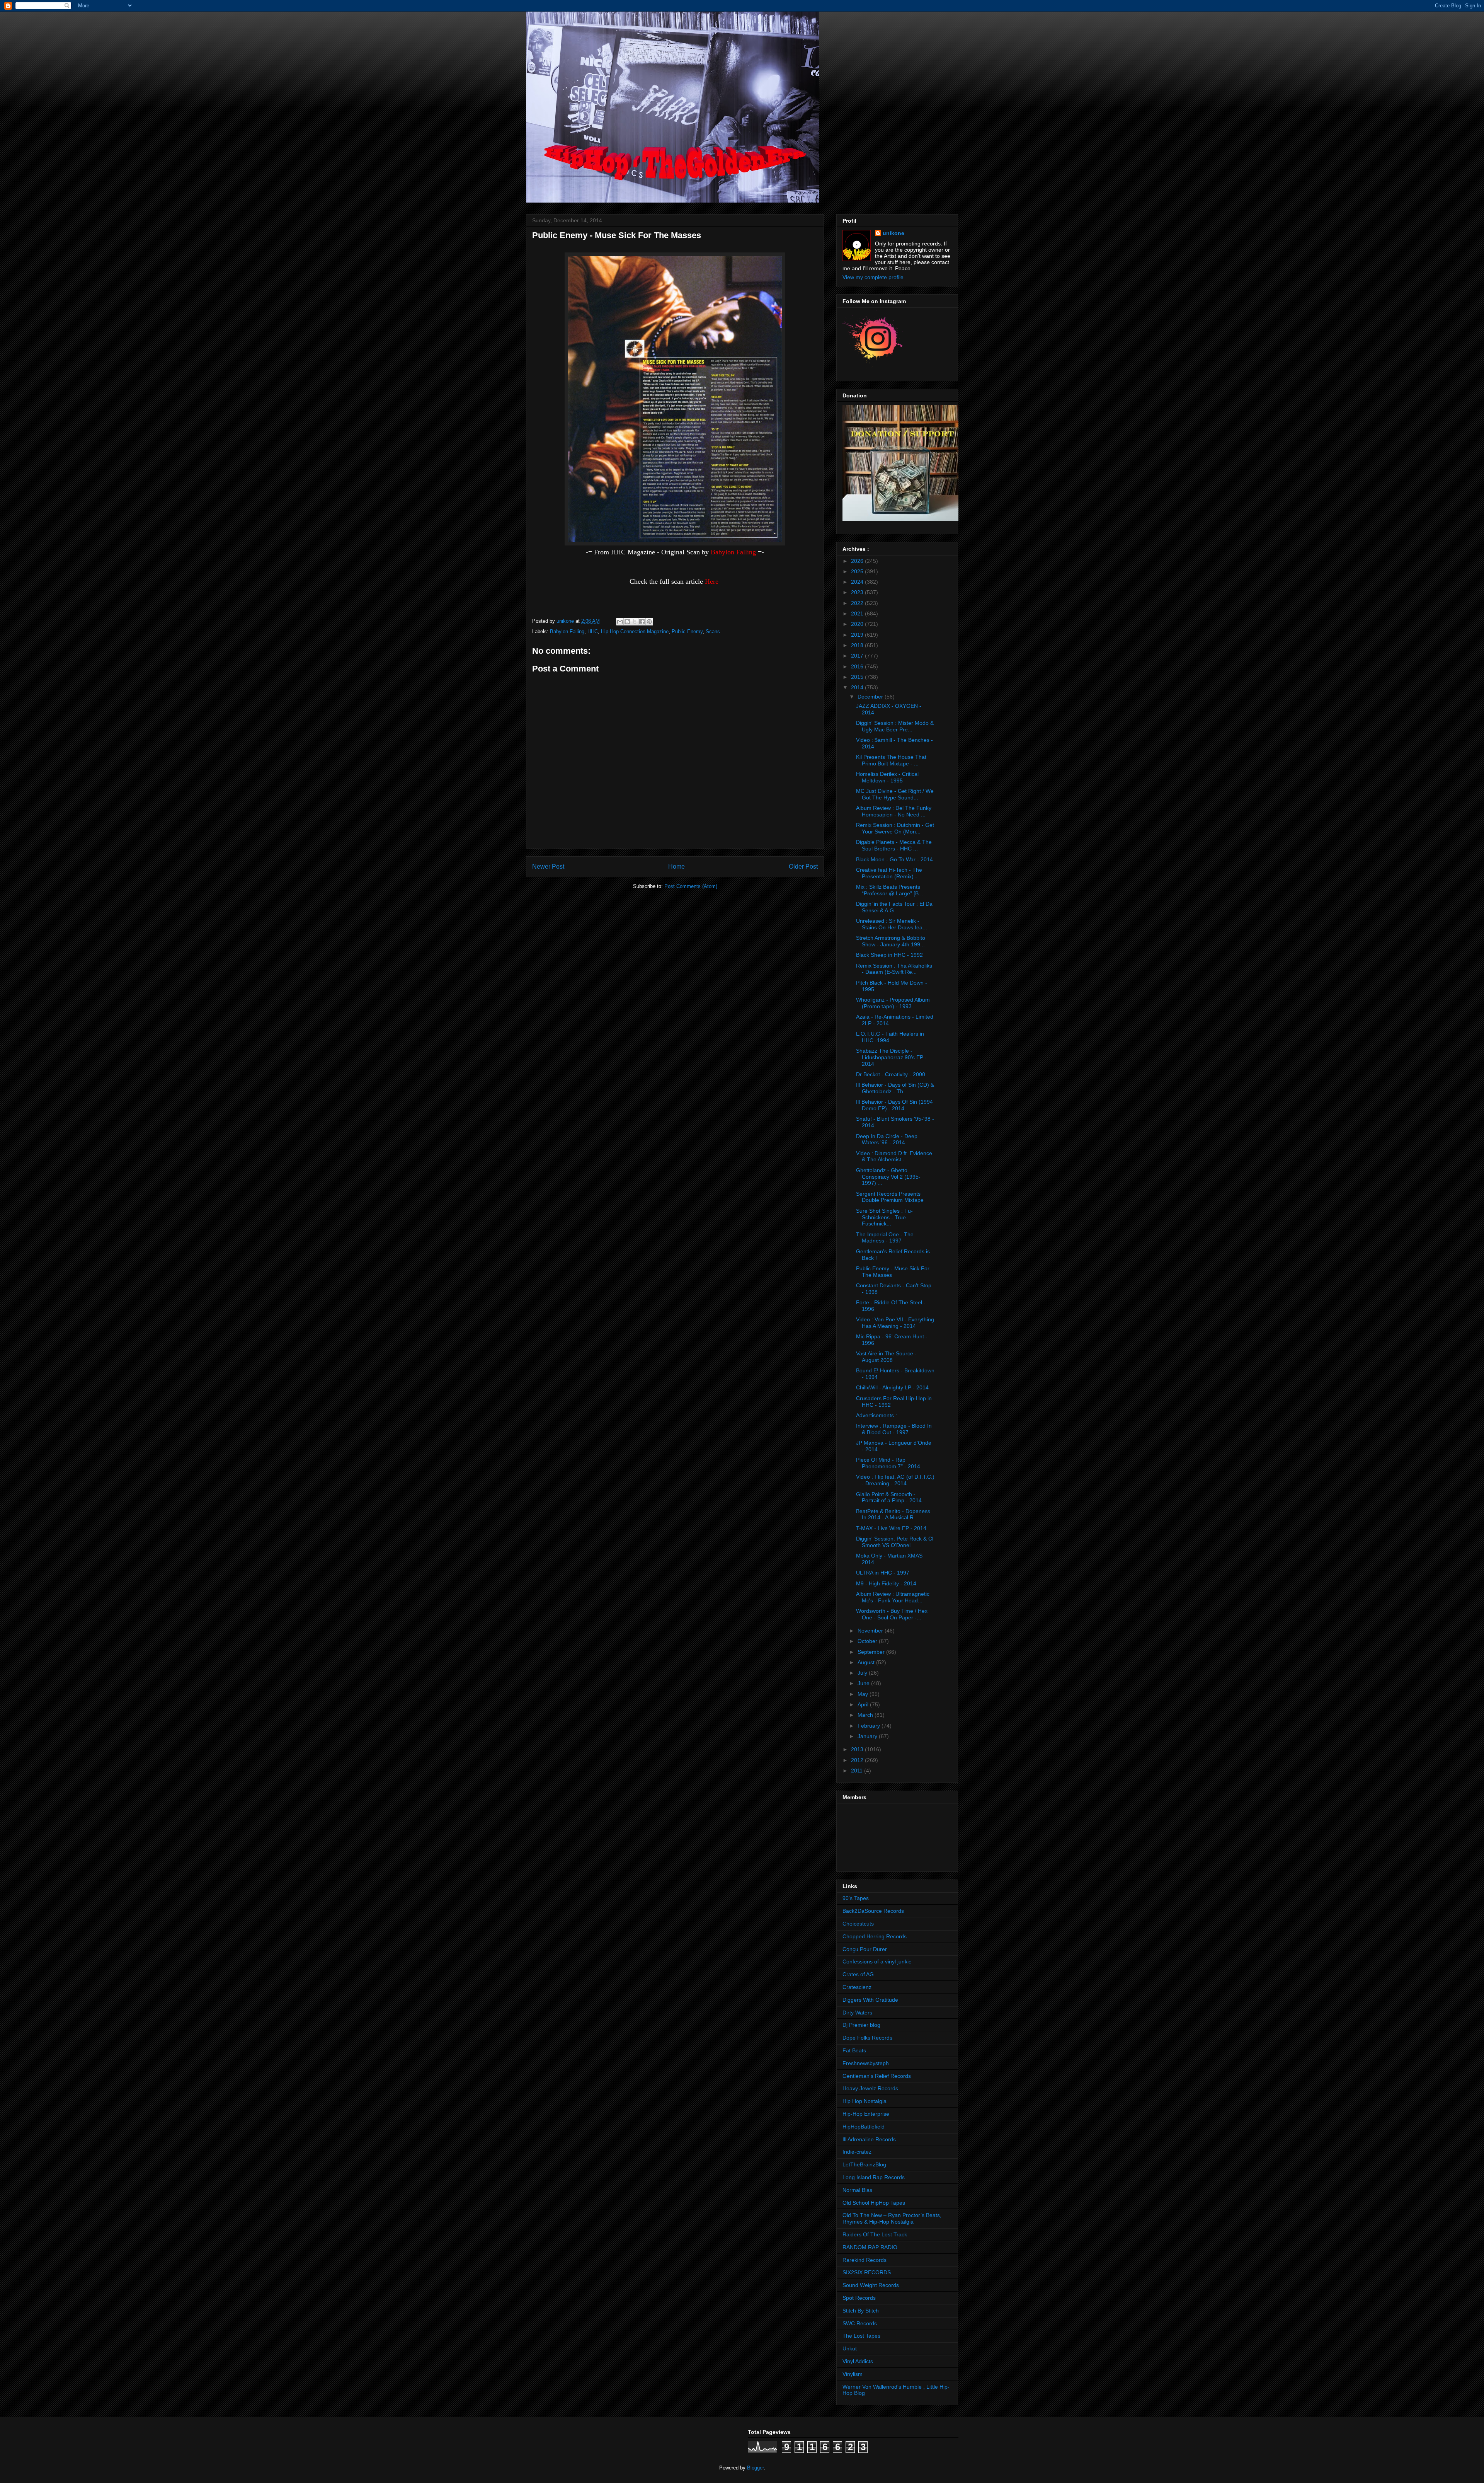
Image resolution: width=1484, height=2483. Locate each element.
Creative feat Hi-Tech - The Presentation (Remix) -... (889, 873)
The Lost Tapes (861, 2336)
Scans (713, 631)
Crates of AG (858, 1974)
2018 (858, 645)
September (872, 1652)
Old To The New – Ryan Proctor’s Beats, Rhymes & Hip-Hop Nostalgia (892, 2218)
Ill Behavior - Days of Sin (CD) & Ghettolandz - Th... (895, 1088)
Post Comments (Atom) (691, 886)
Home (676, 867)
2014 (858, 687)
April (864, 1704)
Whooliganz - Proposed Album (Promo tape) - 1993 (893, 1003)
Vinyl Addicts (858, 2361)
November (871, 1631)
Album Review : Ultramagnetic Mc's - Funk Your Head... (893, 1597)
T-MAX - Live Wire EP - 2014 (891, 1528)
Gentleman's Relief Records (877, 2076)
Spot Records (859, 2298)
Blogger (755, 2468)
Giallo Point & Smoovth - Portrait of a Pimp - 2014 (889, 1497)
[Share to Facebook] (642, 622)
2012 (858, 1760)
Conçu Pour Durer (865, 1949)
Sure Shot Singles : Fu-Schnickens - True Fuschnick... (884, 1217)
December (871, 697)
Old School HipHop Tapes (874, 2203)
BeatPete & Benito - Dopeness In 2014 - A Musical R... (893, 1514)
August (867, 1662)
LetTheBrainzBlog (864, 2164)
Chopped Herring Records (875, 1936)
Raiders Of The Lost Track (875, 2234)
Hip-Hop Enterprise (866, 2114)
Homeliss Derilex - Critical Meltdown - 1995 (887, 777)
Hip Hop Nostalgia (865, 2101)
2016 (858, 666)
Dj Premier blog (861, 2025)
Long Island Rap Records (874, 2177)
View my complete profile (873, 277)
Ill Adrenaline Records (869, 2139)
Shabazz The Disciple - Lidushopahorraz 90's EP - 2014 (891, 1057)
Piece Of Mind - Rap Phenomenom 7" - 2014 (888, 1463)
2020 (858, 624)
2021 (858, 614)
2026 (858, 561)
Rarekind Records (865, 2260)
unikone (893, 233)
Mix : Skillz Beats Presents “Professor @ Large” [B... (890, 890)
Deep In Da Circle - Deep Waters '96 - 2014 (887, 1139)
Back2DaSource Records (873, 1911)
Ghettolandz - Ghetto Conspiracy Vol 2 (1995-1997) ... (888, 1177)
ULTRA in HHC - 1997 (883, 1573)
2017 (858, 656)
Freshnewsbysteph (866, 2063)
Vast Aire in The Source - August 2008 (886, 1357)
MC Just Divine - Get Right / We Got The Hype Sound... (895, 794)
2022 (858, 603)
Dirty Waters (857, 2013)
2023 (858, 592)
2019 (858, 635)
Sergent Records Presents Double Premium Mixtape (890, 1197)
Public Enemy (687, 631)
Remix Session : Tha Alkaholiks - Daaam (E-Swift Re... (894, 969)
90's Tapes (856, 1898)
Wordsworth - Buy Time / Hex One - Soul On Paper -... (892, 1614)
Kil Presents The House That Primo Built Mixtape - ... (891, 760)
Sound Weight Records (871, 2285)
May (864, 1694)
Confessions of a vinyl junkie (877, 1962)
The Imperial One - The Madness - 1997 (885, 1238)
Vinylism (853, 2374)
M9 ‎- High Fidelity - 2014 (886, 1583)
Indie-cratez (857, 2152)
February (870, 1726)
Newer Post (548, 867)
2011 (858, 1771)
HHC (593, 631)
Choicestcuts (858, 1924)
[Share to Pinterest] (649, 622)
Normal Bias (857, 2190)
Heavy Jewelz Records (870, 2088)
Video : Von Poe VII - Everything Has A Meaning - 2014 (895, 1323)
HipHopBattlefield (864, 2127)
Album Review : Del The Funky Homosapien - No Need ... (894, 811)
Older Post (803, 867)
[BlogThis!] (627, 622)
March (866, 1715)
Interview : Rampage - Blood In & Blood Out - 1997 (894, 1429)
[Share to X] (635, 622)
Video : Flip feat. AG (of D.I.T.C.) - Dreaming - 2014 (895, 1480)
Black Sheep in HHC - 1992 (889, 955)
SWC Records (860, 2323)
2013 (858, 1749)
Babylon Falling (567, 631)
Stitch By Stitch (861, 2311)
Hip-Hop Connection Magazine (635, 631)
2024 (858, 582)
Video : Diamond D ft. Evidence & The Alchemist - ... (894, 1156)
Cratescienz (857, 1987)
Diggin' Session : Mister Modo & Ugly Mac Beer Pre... (895, 726)
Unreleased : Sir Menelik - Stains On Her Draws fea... (892, 924)
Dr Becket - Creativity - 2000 (891, 1074)
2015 (858, 677)
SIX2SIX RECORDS (867, 2272)
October (868, 1641)
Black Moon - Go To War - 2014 (894, 859)
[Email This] (620, 622)
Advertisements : (876, 1415)
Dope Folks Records (867, 2038)
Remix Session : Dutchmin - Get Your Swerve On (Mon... (895, 828)
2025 (858, 571)
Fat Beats (854, 2050)
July (863, 1673)
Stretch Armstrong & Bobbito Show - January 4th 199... (891, 941)
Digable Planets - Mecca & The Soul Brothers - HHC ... (894, 845)
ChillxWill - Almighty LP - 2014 (892, 1387)
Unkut (850, 2348)
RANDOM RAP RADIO (870, 2247)
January (868, 1736)
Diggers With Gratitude (870, 2000)
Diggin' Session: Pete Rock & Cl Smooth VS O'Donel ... (895, 1542)
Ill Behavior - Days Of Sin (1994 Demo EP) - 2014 (894, 1105)
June (864, 1683)
